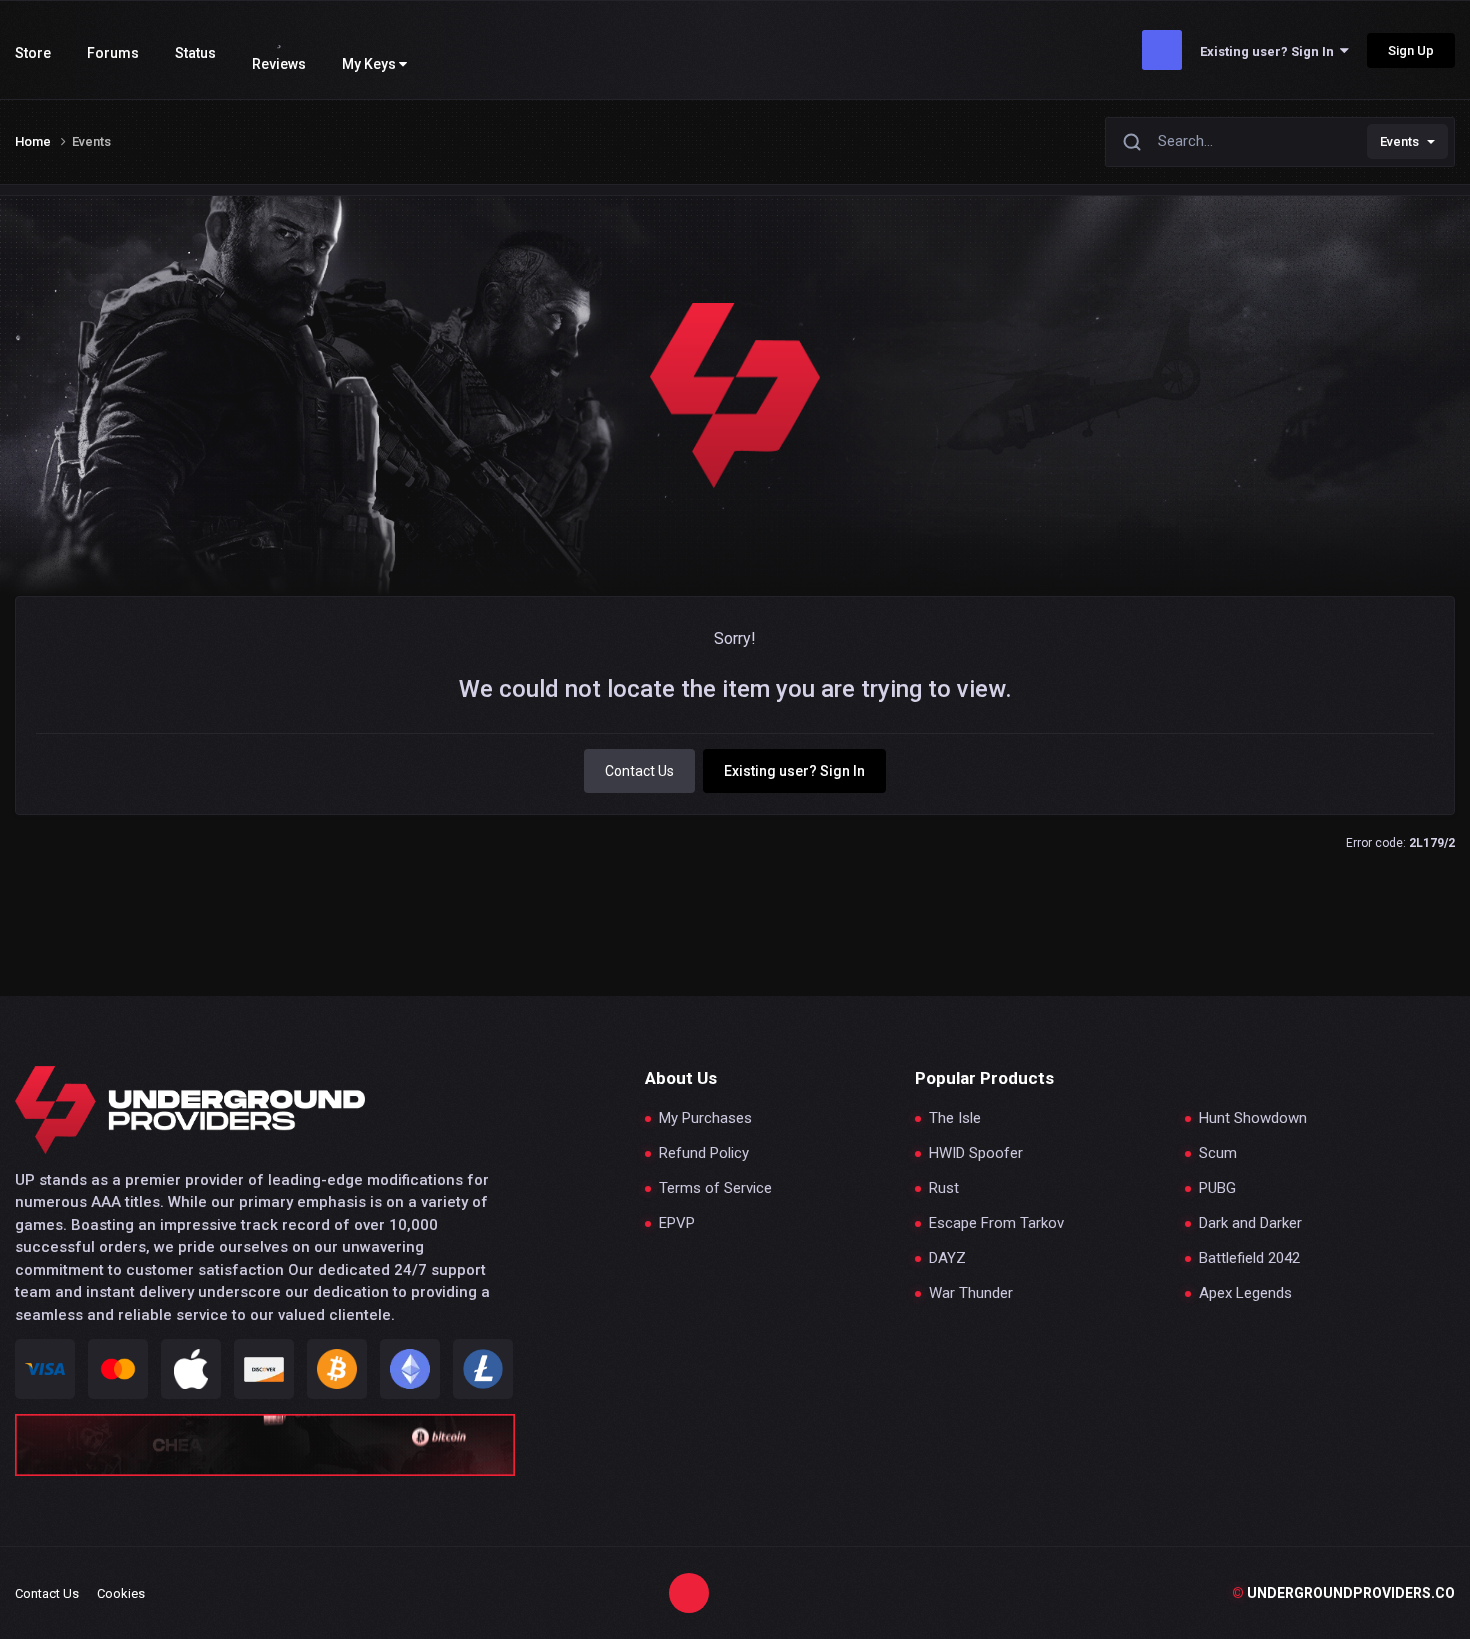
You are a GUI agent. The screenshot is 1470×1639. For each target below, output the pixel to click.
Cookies (121, 1593)
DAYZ (947, 1258)
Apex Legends (1245, 1293)
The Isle (955, 1118)
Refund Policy (704, 1153)
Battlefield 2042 (1249, 1258)
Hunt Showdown (1253, 1118)
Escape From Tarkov (996, 1223)
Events (1399, 141)
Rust (944, 1188)
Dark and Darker (1250, 1223)
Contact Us (639, 771)
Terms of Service (715, 1188)
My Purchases (705, 1118)
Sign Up (1411, 50)
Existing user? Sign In (1270, 51)
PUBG (1217, 1188)
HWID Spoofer (976, 1153)
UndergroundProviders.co (1343, 1593)
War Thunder (971, 1293)
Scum (1218, 1153)
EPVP (677, 1223)
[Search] (1132, 141)
